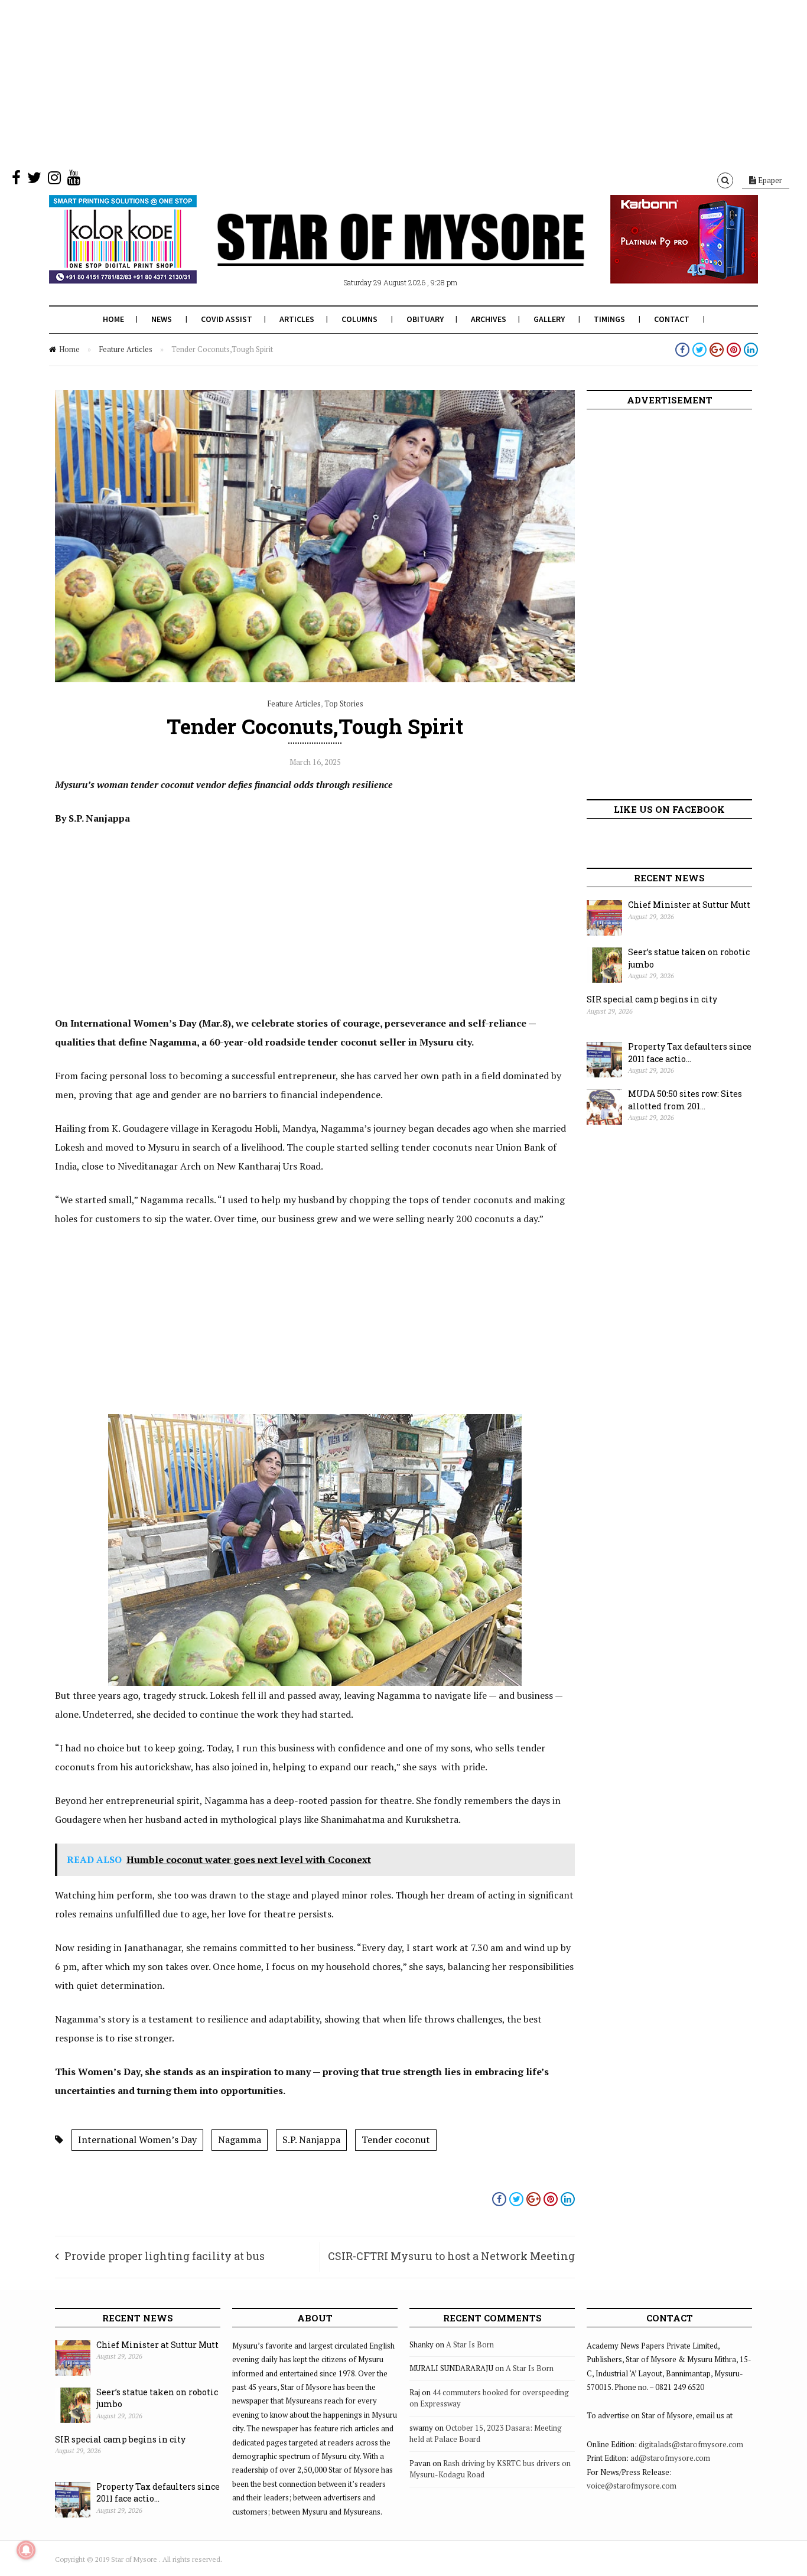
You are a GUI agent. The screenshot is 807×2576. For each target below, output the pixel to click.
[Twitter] (34, 180)
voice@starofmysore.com (632, 2486)
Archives (489, 319)
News (162, 319)
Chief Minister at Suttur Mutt (689, 905)
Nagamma (240, 2139)
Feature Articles (126, 349)
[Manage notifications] (26, 2550)
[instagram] (54, 180)
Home (113, 319)
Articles (297, 319)
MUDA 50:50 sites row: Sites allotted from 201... (685, 1100)
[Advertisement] (354, 83)
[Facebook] (16, 180)
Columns (359, 319)
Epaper (769, 180)
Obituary (425, 319)
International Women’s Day (137, 2139)
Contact (672, 319)
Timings (609, 319)
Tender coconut (396, 2139)
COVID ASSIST (227, 319)
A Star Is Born (470, 2344)
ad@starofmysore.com (670, 2458)
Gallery (549, 319)
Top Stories (344, 704)
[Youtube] (74, 180)
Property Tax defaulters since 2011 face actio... (690, 1053)
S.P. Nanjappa (311, 2139)
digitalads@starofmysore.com (691, 2444)
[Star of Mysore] (374, 253)
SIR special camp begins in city (652, 999)
